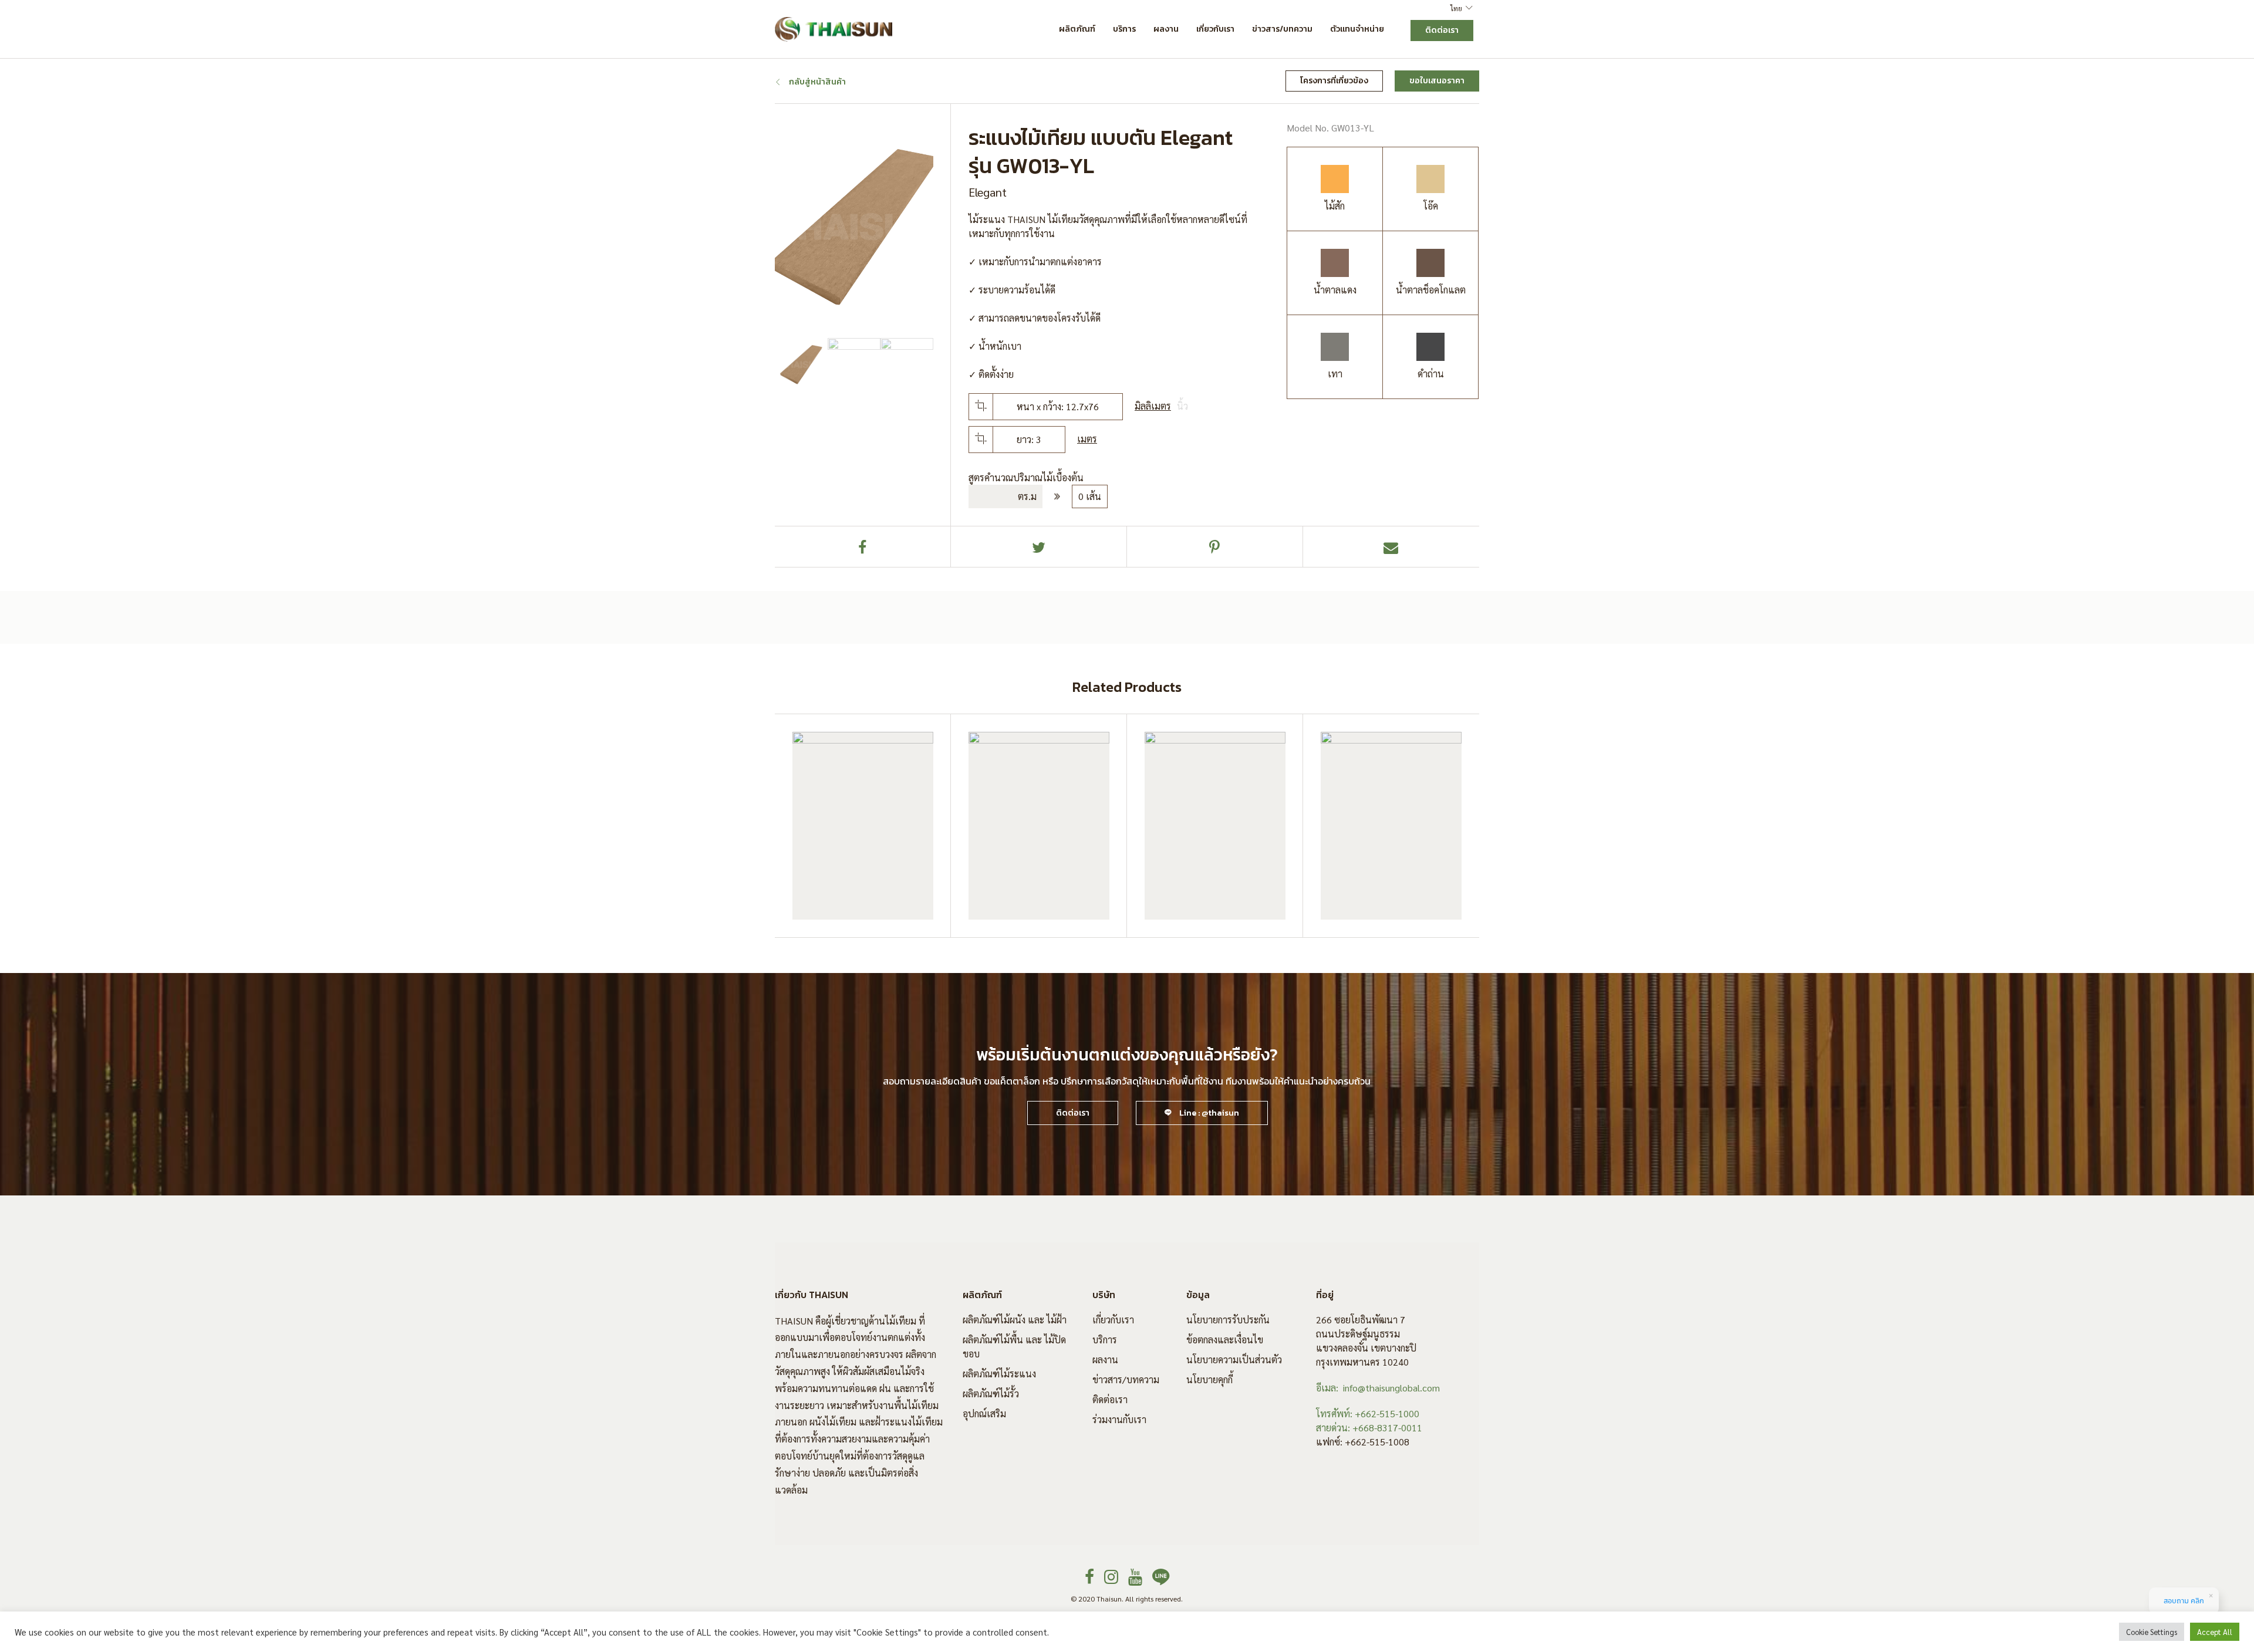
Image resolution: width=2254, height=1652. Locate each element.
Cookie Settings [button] (2152, 1632)
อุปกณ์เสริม (984, 1413)
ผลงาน (1166, 29)
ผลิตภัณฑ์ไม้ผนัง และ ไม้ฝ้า (1015, 1320)
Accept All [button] (2215, 1632)
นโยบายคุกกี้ (1209, 1379)
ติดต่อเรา (1110, 1399)
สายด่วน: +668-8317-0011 (1369, 1428)
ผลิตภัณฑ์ (1077, 29)
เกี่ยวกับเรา (1215, 29)
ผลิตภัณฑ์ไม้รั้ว (991, 1393)
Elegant (988, 192)
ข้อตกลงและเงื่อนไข (1225, 1339)
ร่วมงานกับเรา (1119, 1419)
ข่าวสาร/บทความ (1282, 29)
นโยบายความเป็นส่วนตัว (1234, 1359)
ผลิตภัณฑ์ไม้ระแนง (999, 1374)
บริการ (1124, 29)
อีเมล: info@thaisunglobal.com (1378, 1388)
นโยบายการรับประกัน (1228, 1320)
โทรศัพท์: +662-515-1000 (1368, 1413)
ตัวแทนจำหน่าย (1357, 29)
